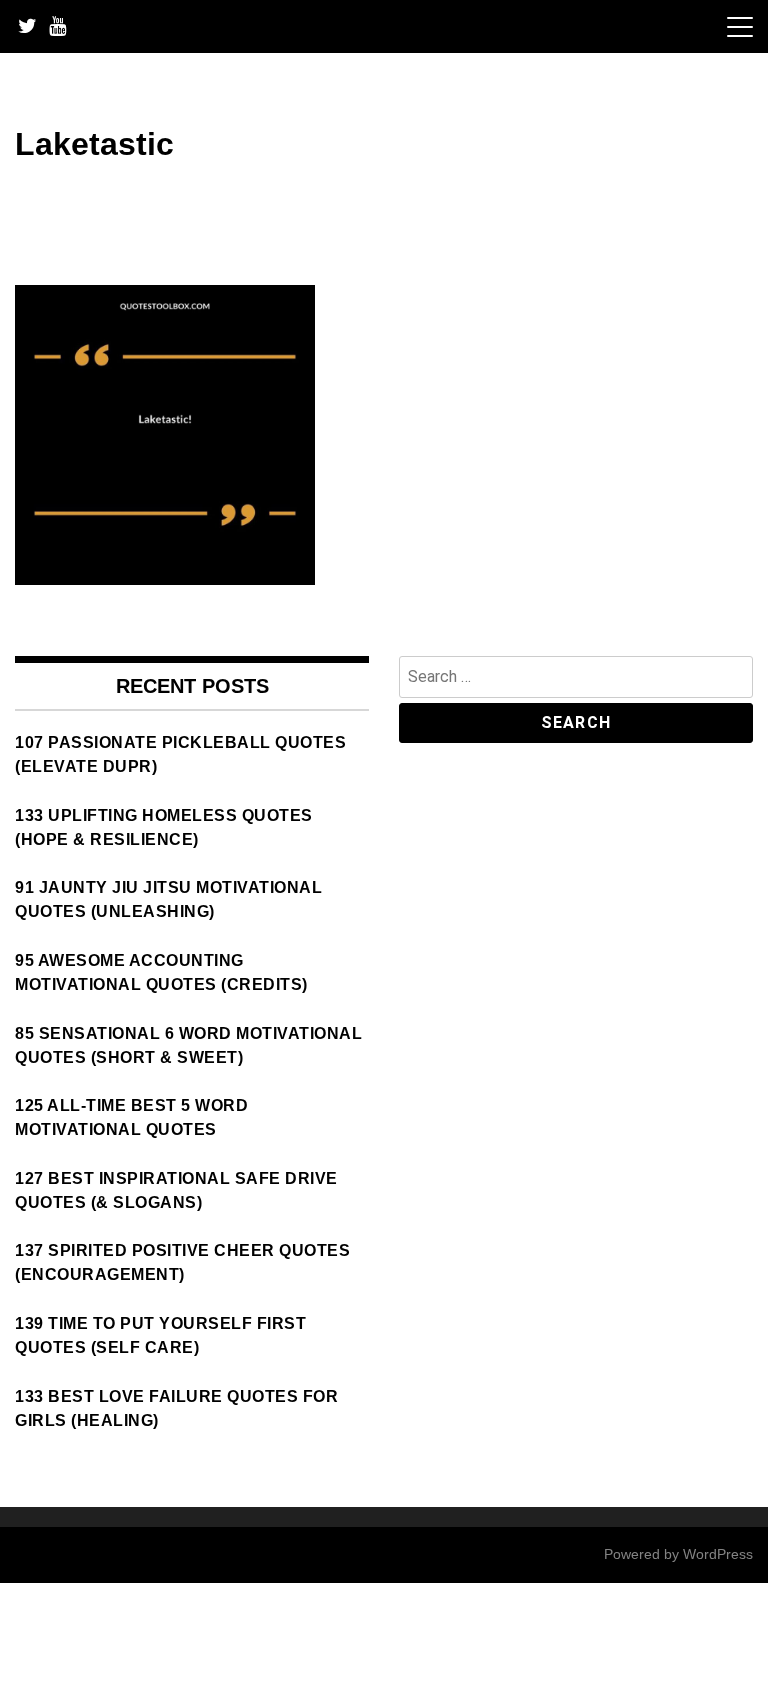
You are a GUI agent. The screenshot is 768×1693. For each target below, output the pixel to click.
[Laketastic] (165, 579)
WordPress (718, 1554)
